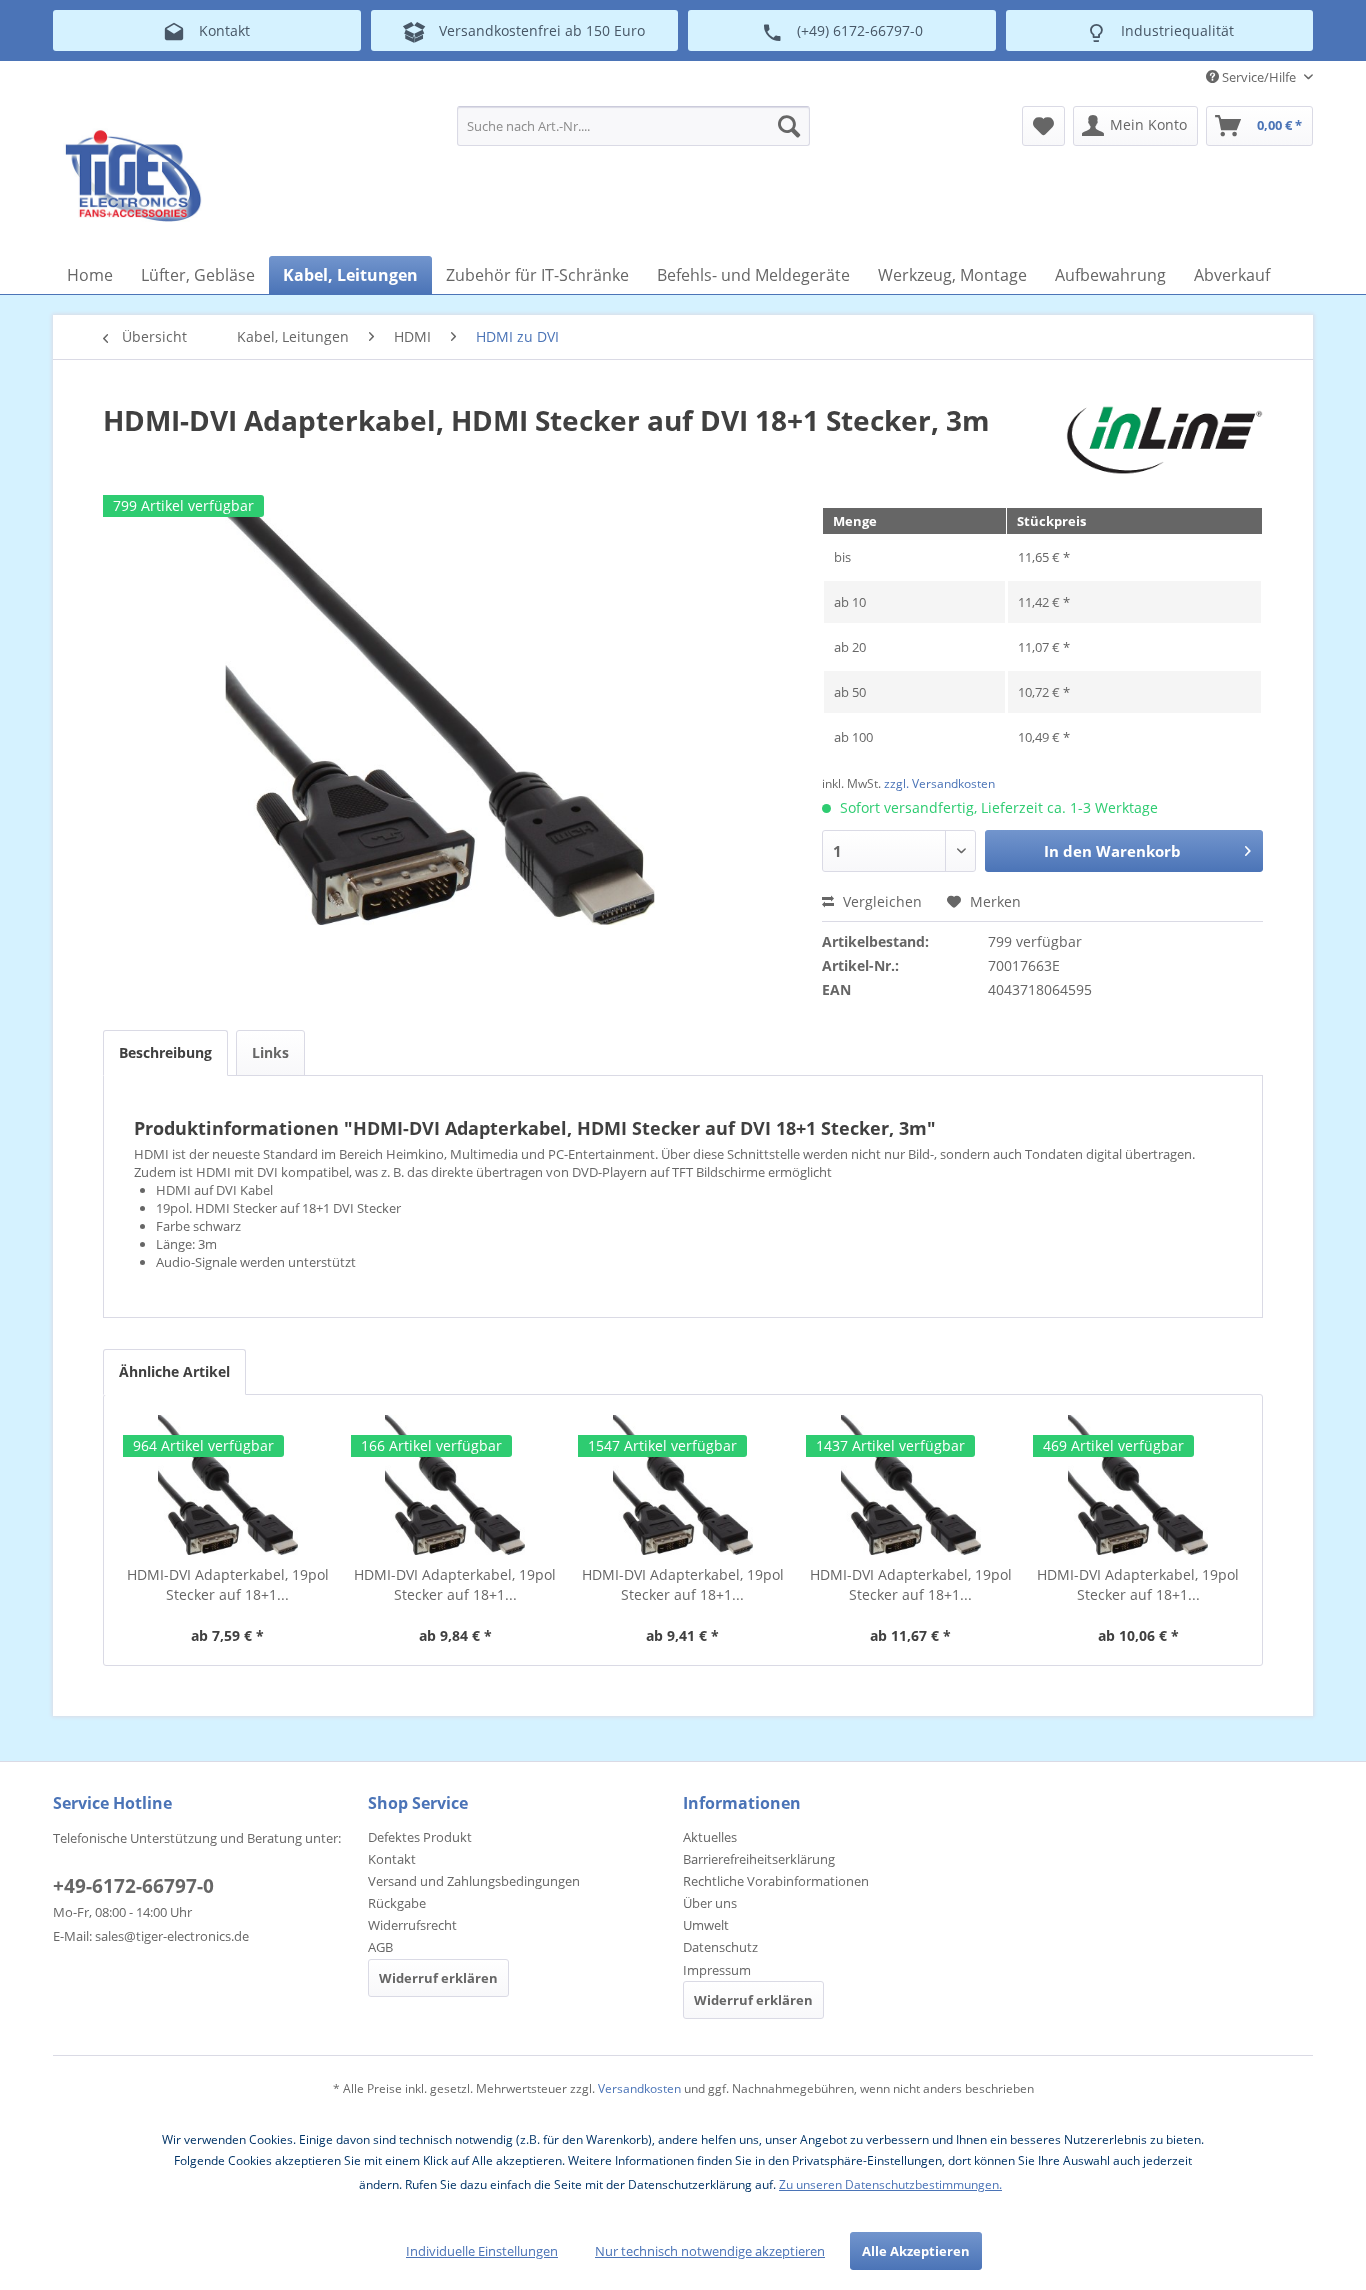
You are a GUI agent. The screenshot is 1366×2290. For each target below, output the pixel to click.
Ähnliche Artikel (174, 1371)
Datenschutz (720, 1947)
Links (270, 1052)
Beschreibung (165, 1052)
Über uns (710, 1903)
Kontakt (392, 1859)
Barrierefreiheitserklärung (759, 1859)
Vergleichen (880, 901)
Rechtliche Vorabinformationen (776, 1881)
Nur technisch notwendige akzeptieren (710, 2251)
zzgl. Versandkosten (939, 783)
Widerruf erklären (438, 1978)
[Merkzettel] (1043, 126)
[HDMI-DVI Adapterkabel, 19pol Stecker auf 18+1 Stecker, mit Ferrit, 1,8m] (683, 1485)
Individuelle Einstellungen (482, 2251)
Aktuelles (710, 1837)
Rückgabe (397, 1903)
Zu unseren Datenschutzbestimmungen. (890, 2184)
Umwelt (706, 1925)
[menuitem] (633, 126)
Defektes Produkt (420, 1837)
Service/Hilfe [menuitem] (1259, 77)
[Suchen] (789, 126)
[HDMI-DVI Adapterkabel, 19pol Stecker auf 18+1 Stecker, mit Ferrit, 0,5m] (228, 1485)
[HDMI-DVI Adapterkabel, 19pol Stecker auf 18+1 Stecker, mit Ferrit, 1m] (456, 1485)
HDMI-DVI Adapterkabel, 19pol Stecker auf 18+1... (228, 1584)
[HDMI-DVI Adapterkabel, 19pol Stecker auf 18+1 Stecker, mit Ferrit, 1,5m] (1138, 1485)
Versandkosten (639, 2088)
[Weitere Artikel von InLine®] (1164, 440)
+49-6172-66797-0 (133, 1886)
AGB (380, 1947)
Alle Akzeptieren (916, 2251)
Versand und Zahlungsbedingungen (474, 1881)
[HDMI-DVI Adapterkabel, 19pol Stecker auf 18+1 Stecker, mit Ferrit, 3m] (911, 1485)
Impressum (717, 1970)
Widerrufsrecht (412, 1925)
